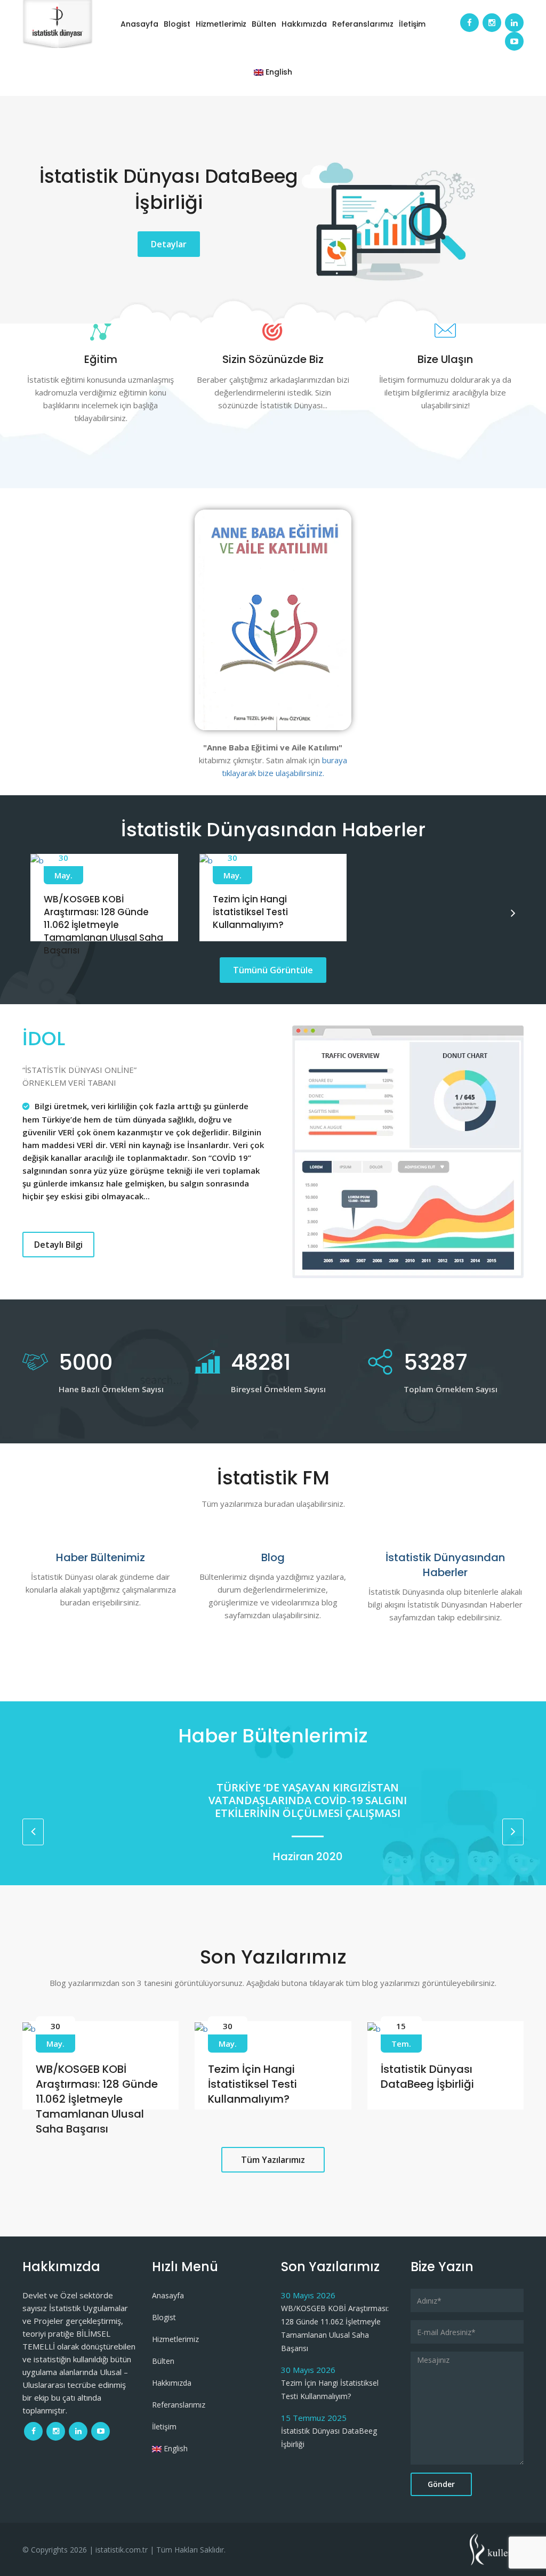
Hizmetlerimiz (221, 24)
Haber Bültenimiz (101, 1557)
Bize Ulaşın (445, 359)
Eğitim (101, 359)
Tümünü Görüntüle (273, 970)
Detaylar (169, 244)
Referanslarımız (363, 24)
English (278, 72)
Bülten (264, 24)
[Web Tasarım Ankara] (497, 2548)
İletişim (412, 24)
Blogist (177, 24)
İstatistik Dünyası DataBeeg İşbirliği (427, 2077)
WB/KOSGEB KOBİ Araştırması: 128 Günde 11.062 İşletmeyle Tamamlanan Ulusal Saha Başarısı (103, 924)
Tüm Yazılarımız (273, 2160)
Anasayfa (139, 24)
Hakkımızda (304, 24)
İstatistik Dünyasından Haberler (445, 1565)
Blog (273, 1557)
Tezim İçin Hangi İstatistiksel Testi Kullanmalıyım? (250, 912)
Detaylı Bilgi (58, 1245)
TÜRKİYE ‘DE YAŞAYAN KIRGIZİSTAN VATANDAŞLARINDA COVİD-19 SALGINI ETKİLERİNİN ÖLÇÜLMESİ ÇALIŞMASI (273, 1800)
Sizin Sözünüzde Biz (273, 359)
